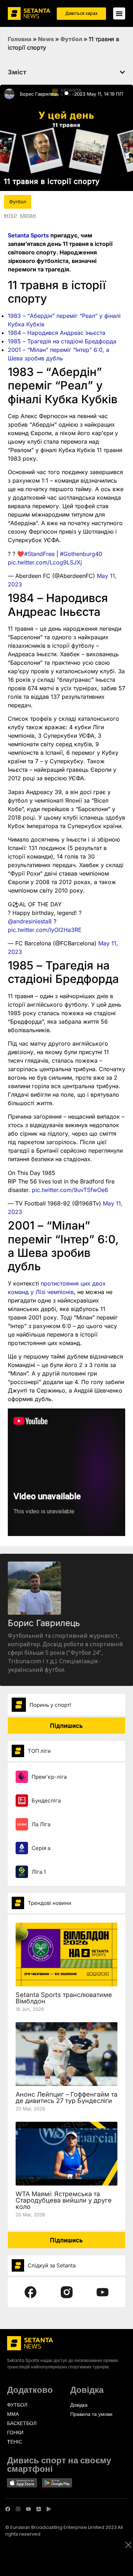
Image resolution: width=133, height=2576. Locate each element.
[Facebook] (8, 2509)
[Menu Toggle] (119, 13)
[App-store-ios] (39, 2509)
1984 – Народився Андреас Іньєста (57, 333)
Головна (20, 39)
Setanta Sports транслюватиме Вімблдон (64, 1998)
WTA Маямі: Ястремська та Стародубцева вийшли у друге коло (64, 2200)
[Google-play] (49, 2509)
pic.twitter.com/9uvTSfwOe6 (70, 1190)
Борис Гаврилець (39, 94)
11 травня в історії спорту (52, 181)
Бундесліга (46, 1801)
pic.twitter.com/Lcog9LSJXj (45, 562)
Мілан (28, 215)
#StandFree (39, 554)
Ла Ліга (41, 1824)
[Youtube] (28, 2509)
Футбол (71, 39)
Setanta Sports (28, 235)
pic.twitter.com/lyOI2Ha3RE (45, 930)
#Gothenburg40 (81, 554)
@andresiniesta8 (30, 921)
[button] (122, 72)
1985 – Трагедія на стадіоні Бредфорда (62, 341)
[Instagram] (18, 2509)
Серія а (41, 1848)
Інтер (10, 215)
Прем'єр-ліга (49, 1777)
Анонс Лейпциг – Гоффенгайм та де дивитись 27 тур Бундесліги (66, 2097)
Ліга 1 (39, 1872)
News (46, 39)
